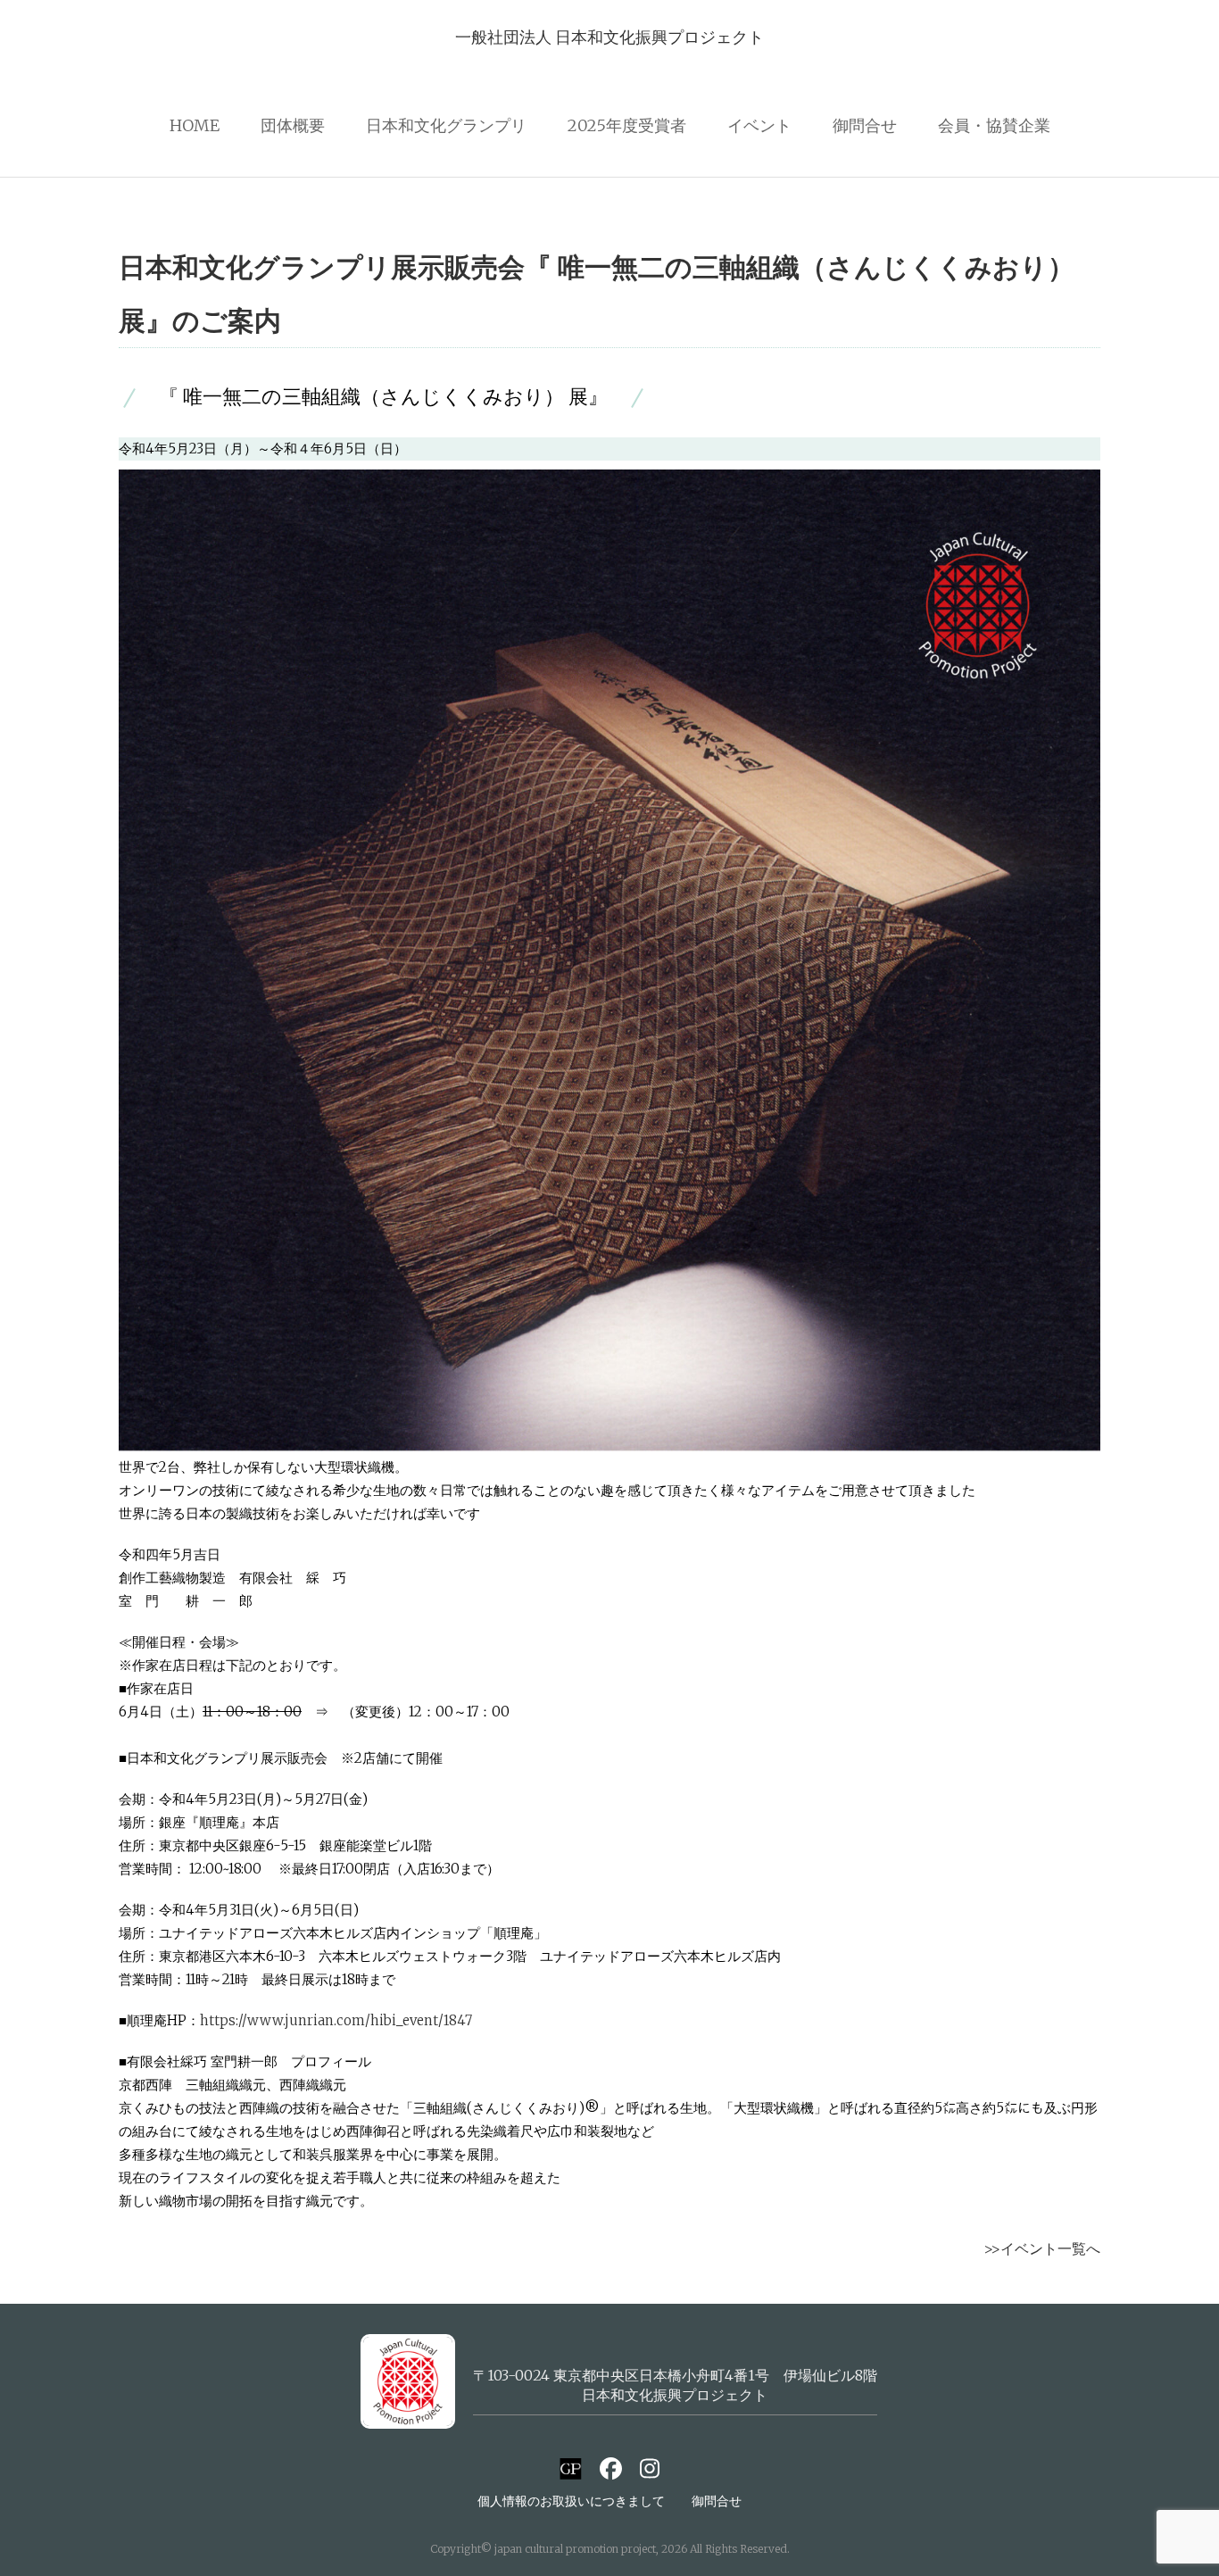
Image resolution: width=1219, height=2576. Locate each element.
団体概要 (293, 125)
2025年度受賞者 (627, 125)
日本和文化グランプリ (446, 125)
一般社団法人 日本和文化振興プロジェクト (609, 37)
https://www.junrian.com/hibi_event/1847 (336, 2020)
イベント (759, 125)
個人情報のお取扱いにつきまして (571, 2501)
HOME (195, 125)
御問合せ (865, 125)
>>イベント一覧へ (1042, 2248)
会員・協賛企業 (994, 125)
